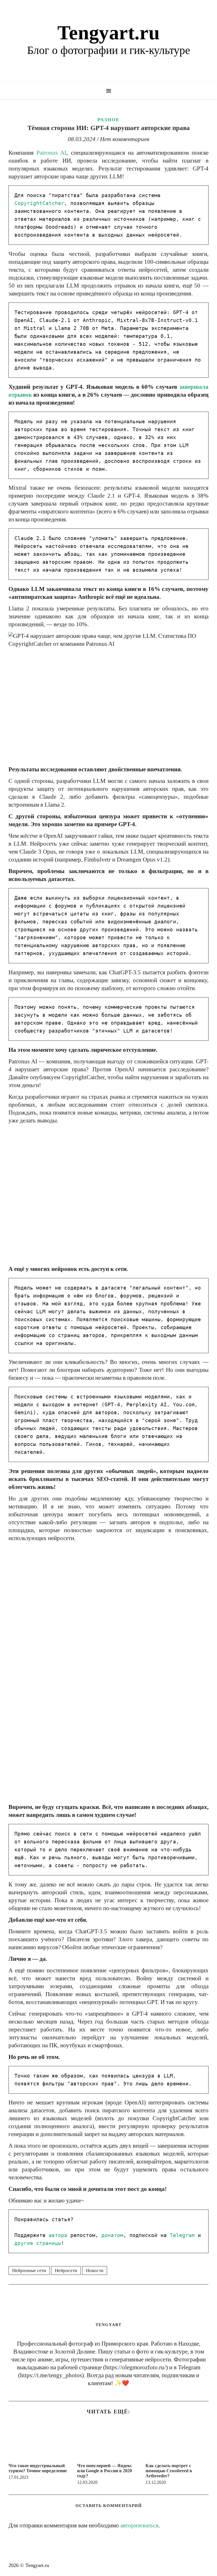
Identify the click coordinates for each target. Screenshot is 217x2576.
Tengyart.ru (108, 33)
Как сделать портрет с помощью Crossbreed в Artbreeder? (169, 2471)
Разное (108, 120)
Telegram (182, 2235)
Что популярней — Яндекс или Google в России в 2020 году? (105, 2471)
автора (58, 2235)
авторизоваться (139, 2525)
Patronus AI (51, 153)
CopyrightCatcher (39, 203)
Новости (95, 2271)
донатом (112, 2235)
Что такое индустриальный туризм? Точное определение (38, 2468)
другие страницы (38, 2243)
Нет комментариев (125, 139)
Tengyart (108, 2325)
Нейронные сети (29, 2271)
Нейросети (66, 2271)
